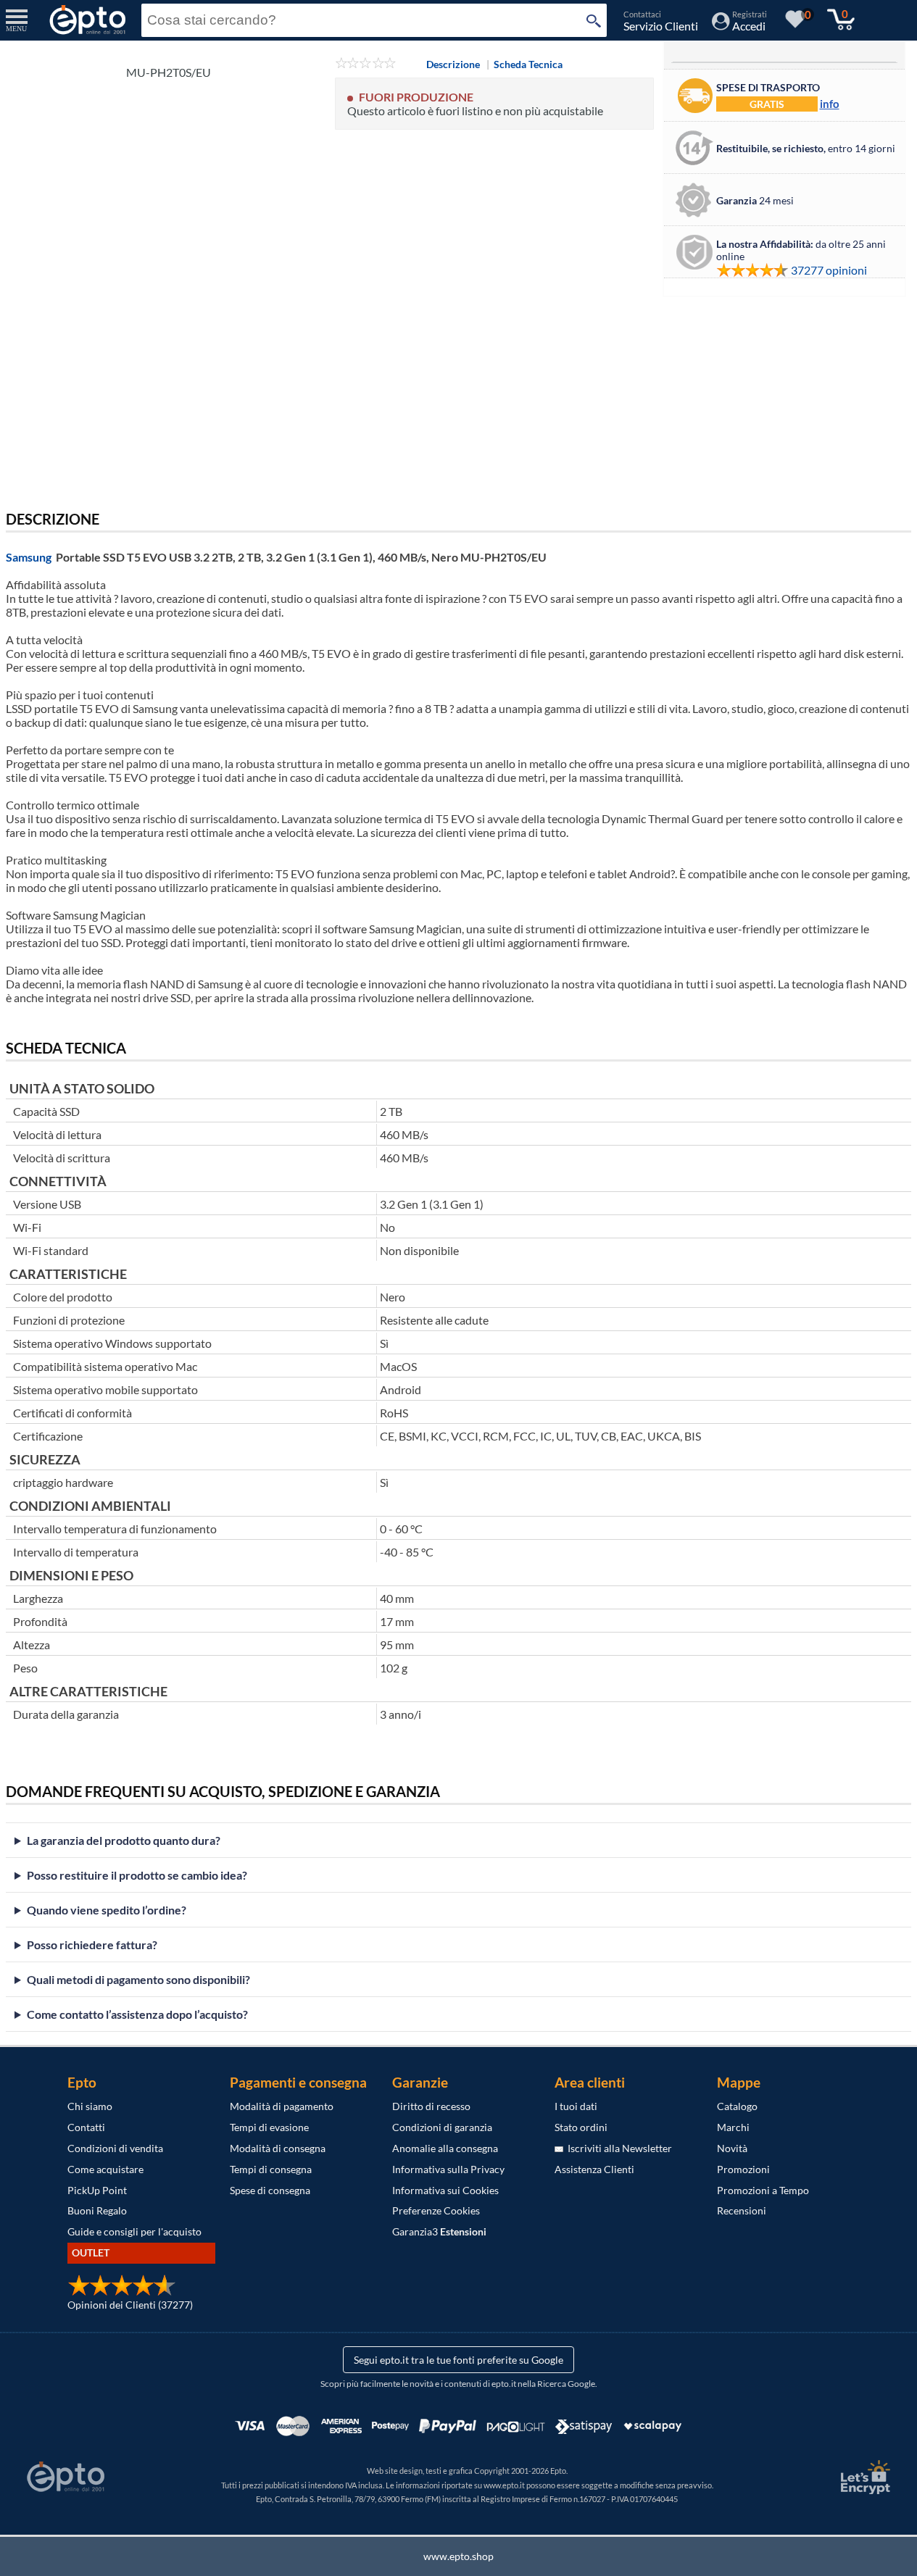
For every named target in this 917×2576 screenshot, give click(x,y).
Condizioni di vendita (115, 2148)
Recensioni (742, 2210)
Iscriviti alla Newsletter (618, 2148)
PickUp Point (97, 2190)
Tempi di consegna (271, 2169)
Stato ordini (581, 2127)
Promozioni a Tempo (763, 2190)
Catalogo (737, 2106)
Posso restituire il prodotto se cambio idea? (137, 1875)
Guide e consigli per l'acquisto (134, 2231)
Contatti (86, 2127)
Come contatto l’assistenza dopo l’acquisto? (137, 2014)
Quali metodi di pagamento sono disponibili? (138, 1979)
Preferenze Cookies (436, 2210)
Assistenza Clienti (594, 2169)
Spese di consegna (270, 2190)
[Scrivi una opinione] (366, 64)
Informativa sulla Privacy (448, 2169)
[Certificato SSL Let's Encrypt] (863, 2477)
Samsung (29, 557)
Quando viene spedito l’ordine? (107, 1910)
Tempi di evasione (269, 2127)
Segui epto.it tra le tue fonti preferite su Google (458, 2360)
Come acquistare (105, 2169)
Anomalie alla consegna (445, 2148)
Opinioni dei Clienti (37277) (130, 2305)
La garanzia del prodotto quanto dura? (124, 1840)
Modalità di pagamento (282, 2106)
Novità (732, 2148)
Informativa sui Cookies (445, 2190)
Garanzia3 (439, 2231)
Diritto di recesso (431, 2106)
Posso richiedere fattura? (92, 1944)
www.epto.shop (458, 2556)
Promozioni (743, 2169)
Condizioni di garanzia (442, 2127)
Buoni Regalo (97, 2210)
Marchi (733, 2127)
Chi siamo (90, 2106)
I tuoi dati (576, 2106)
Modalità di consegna (278, 2148)
